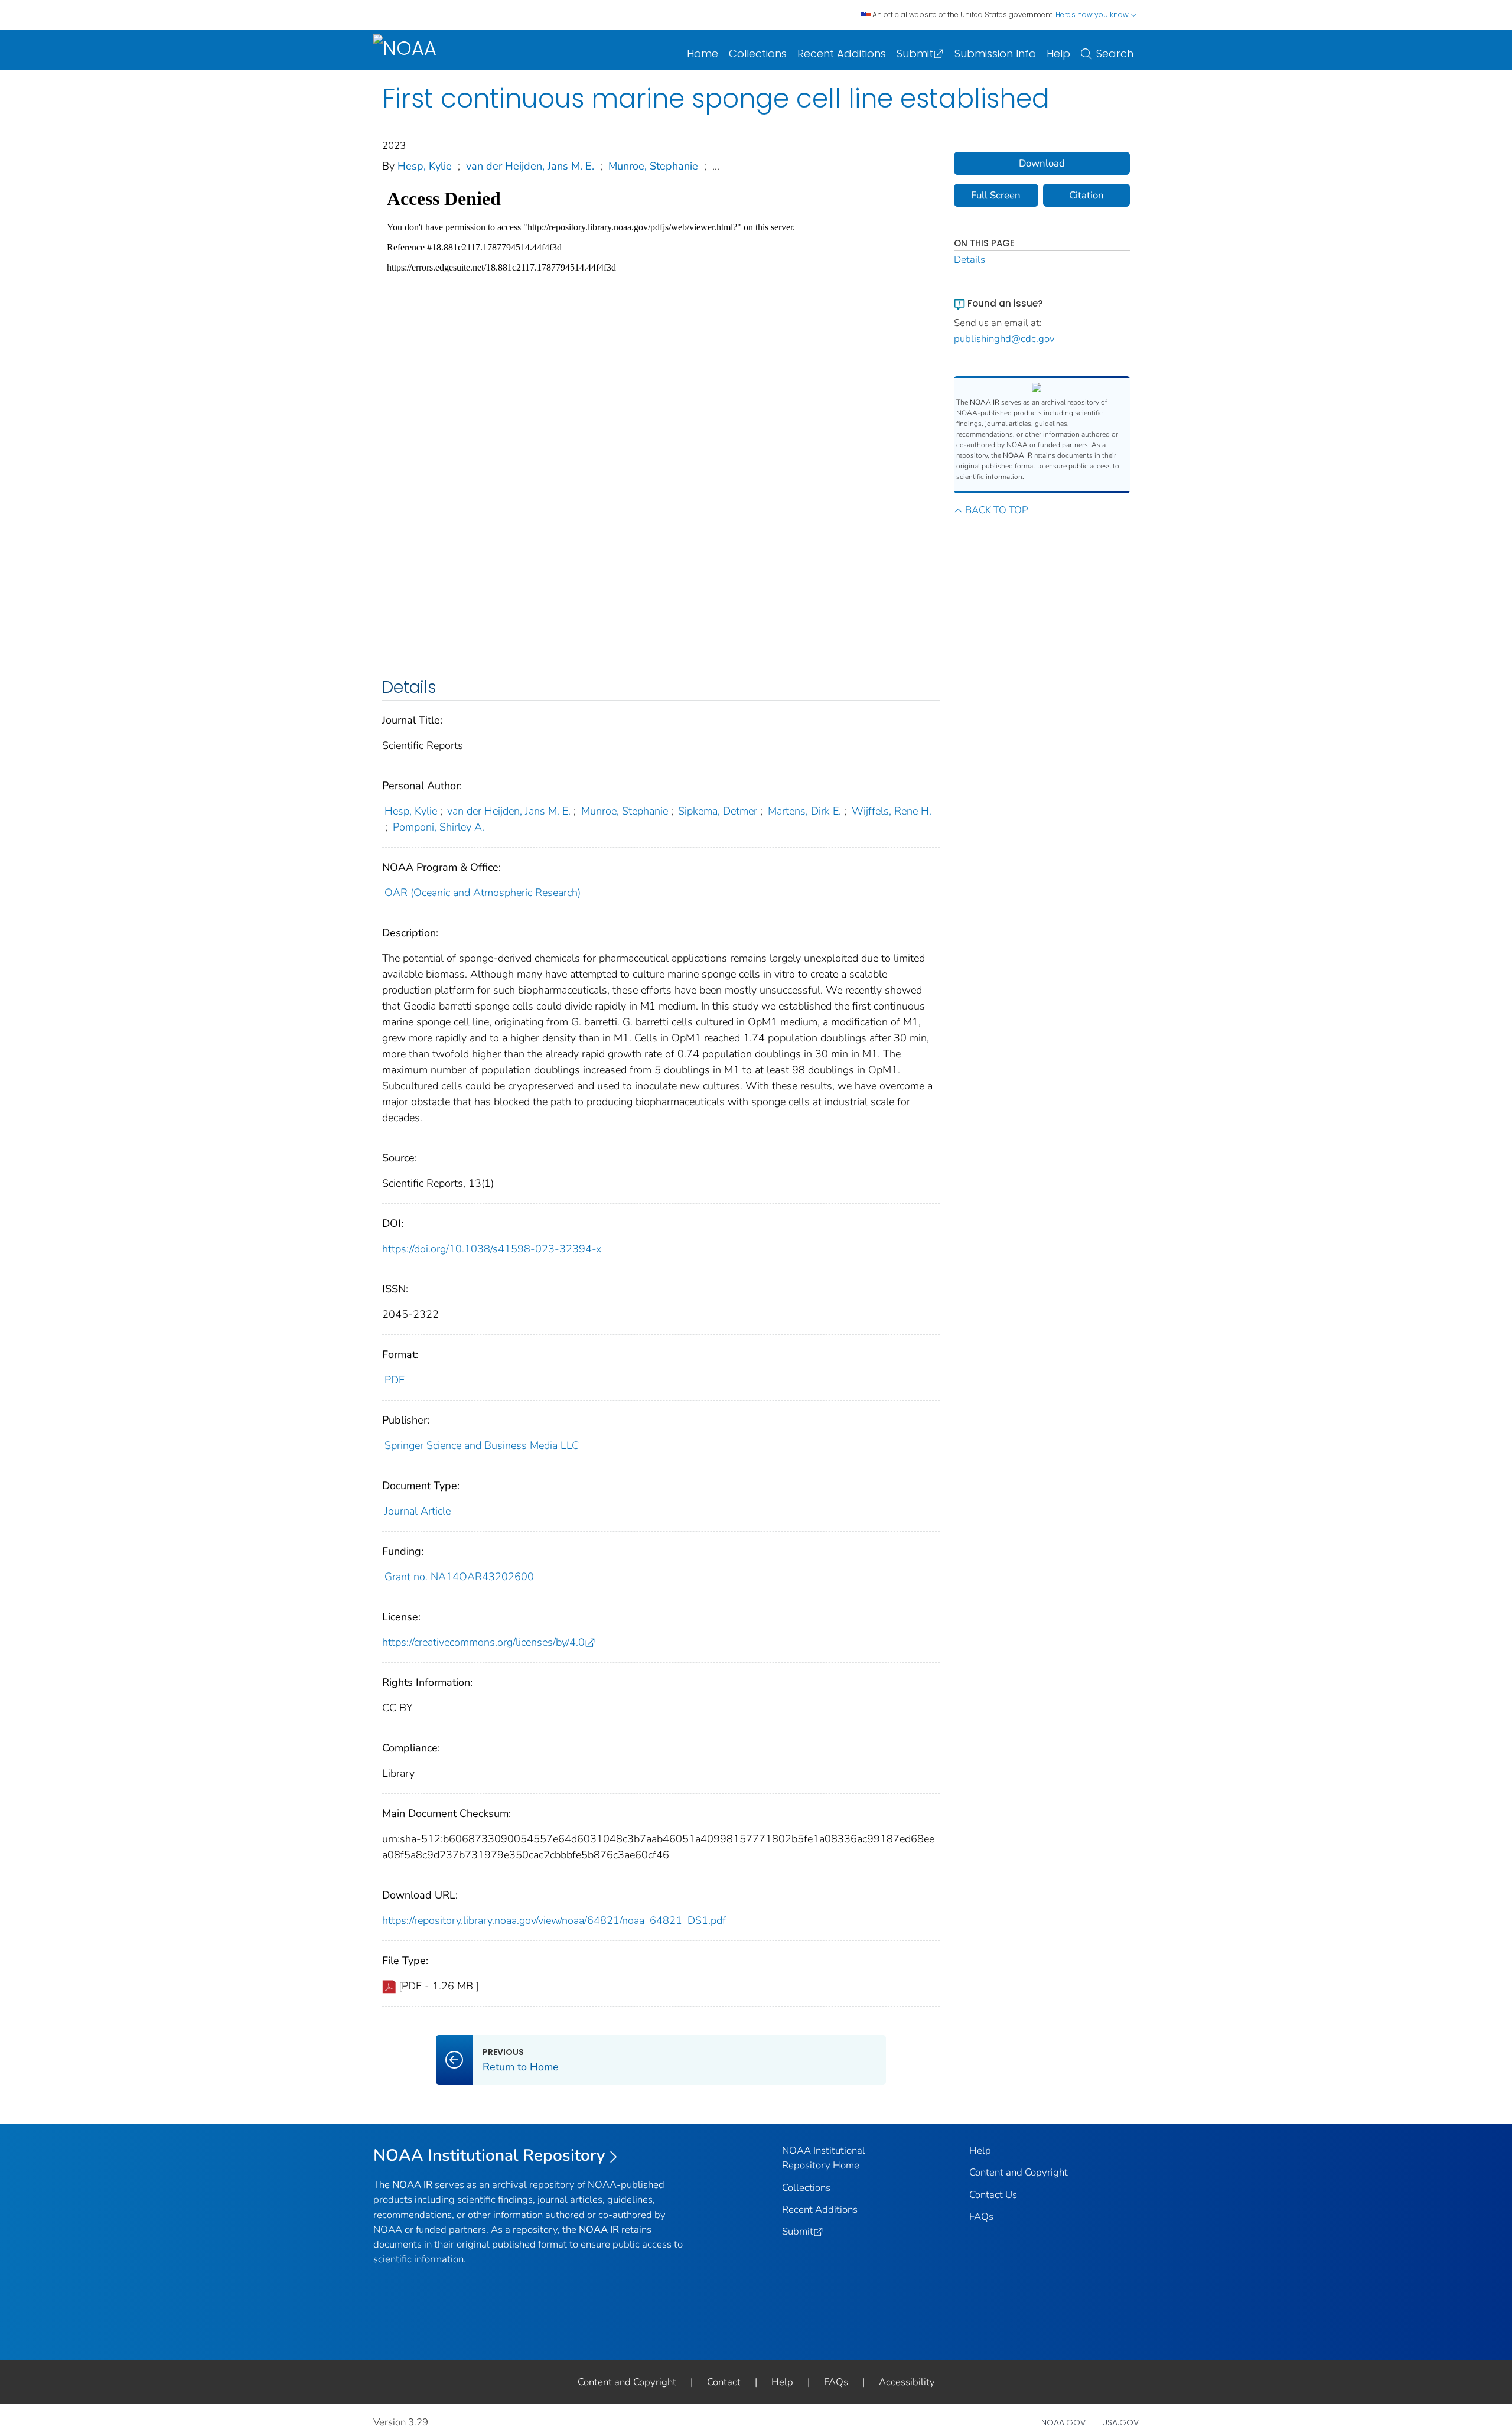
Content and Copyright (1019, 2172)
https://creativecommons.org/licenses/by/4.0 (483, 1642)
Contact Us (993, 2195)
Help (1058, 53)
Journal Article (418, 1511)
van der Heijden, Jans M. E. (530, 166)
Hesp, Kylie (425, 166)
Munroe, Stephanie (653, 166)
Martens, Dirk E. (804, 811)
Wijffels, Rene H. (892, 811)
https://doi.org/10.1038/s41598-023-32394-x (492, 1249)
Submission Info (995, 53)
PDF (395, 1380)
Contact (724, 2382)
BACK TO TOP (996, 510)
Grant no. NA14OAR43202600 (459, 1577)
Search (1115, 53)
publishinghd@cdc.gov (1004, 339)
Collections (758, 53)
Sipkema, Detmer (718, 811)
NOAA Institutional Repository (489, 2155)
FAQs (981, 2217)
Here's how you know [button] (1093, 14)
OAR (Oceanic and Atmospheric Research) (483, 893)
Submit (915, 53)
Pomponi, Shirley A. (439, 827)
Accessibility (907, 2382)
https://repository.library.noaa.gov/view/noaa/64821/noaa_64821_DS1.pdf (554, 1920)
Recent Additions (842, 53)
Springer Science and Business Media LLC (482, 1445)
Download (1042, 163)
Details (970, 260)
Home (703, 53)
